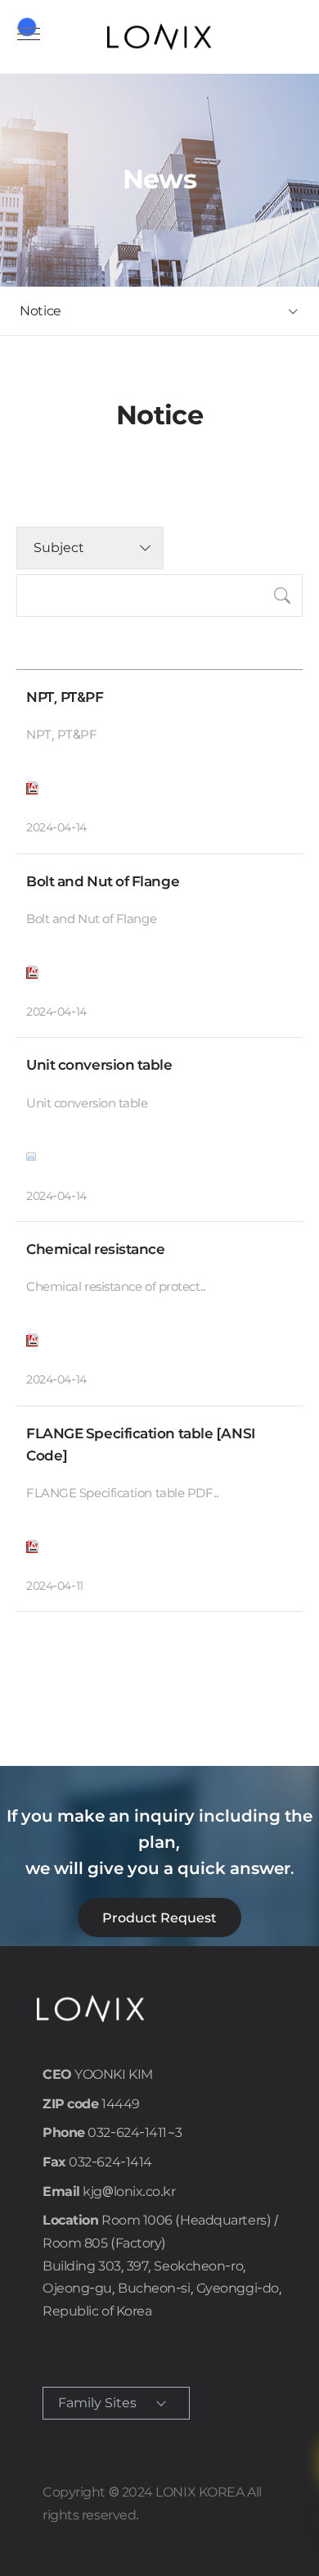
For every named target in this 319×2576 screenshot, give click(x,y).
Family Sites (97, 2403)
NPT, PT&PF (65, 697)
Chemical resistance (95, 1249)
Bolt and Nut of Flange (103, 881)
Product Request (159, 1918)
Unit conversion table (99, 1065)
